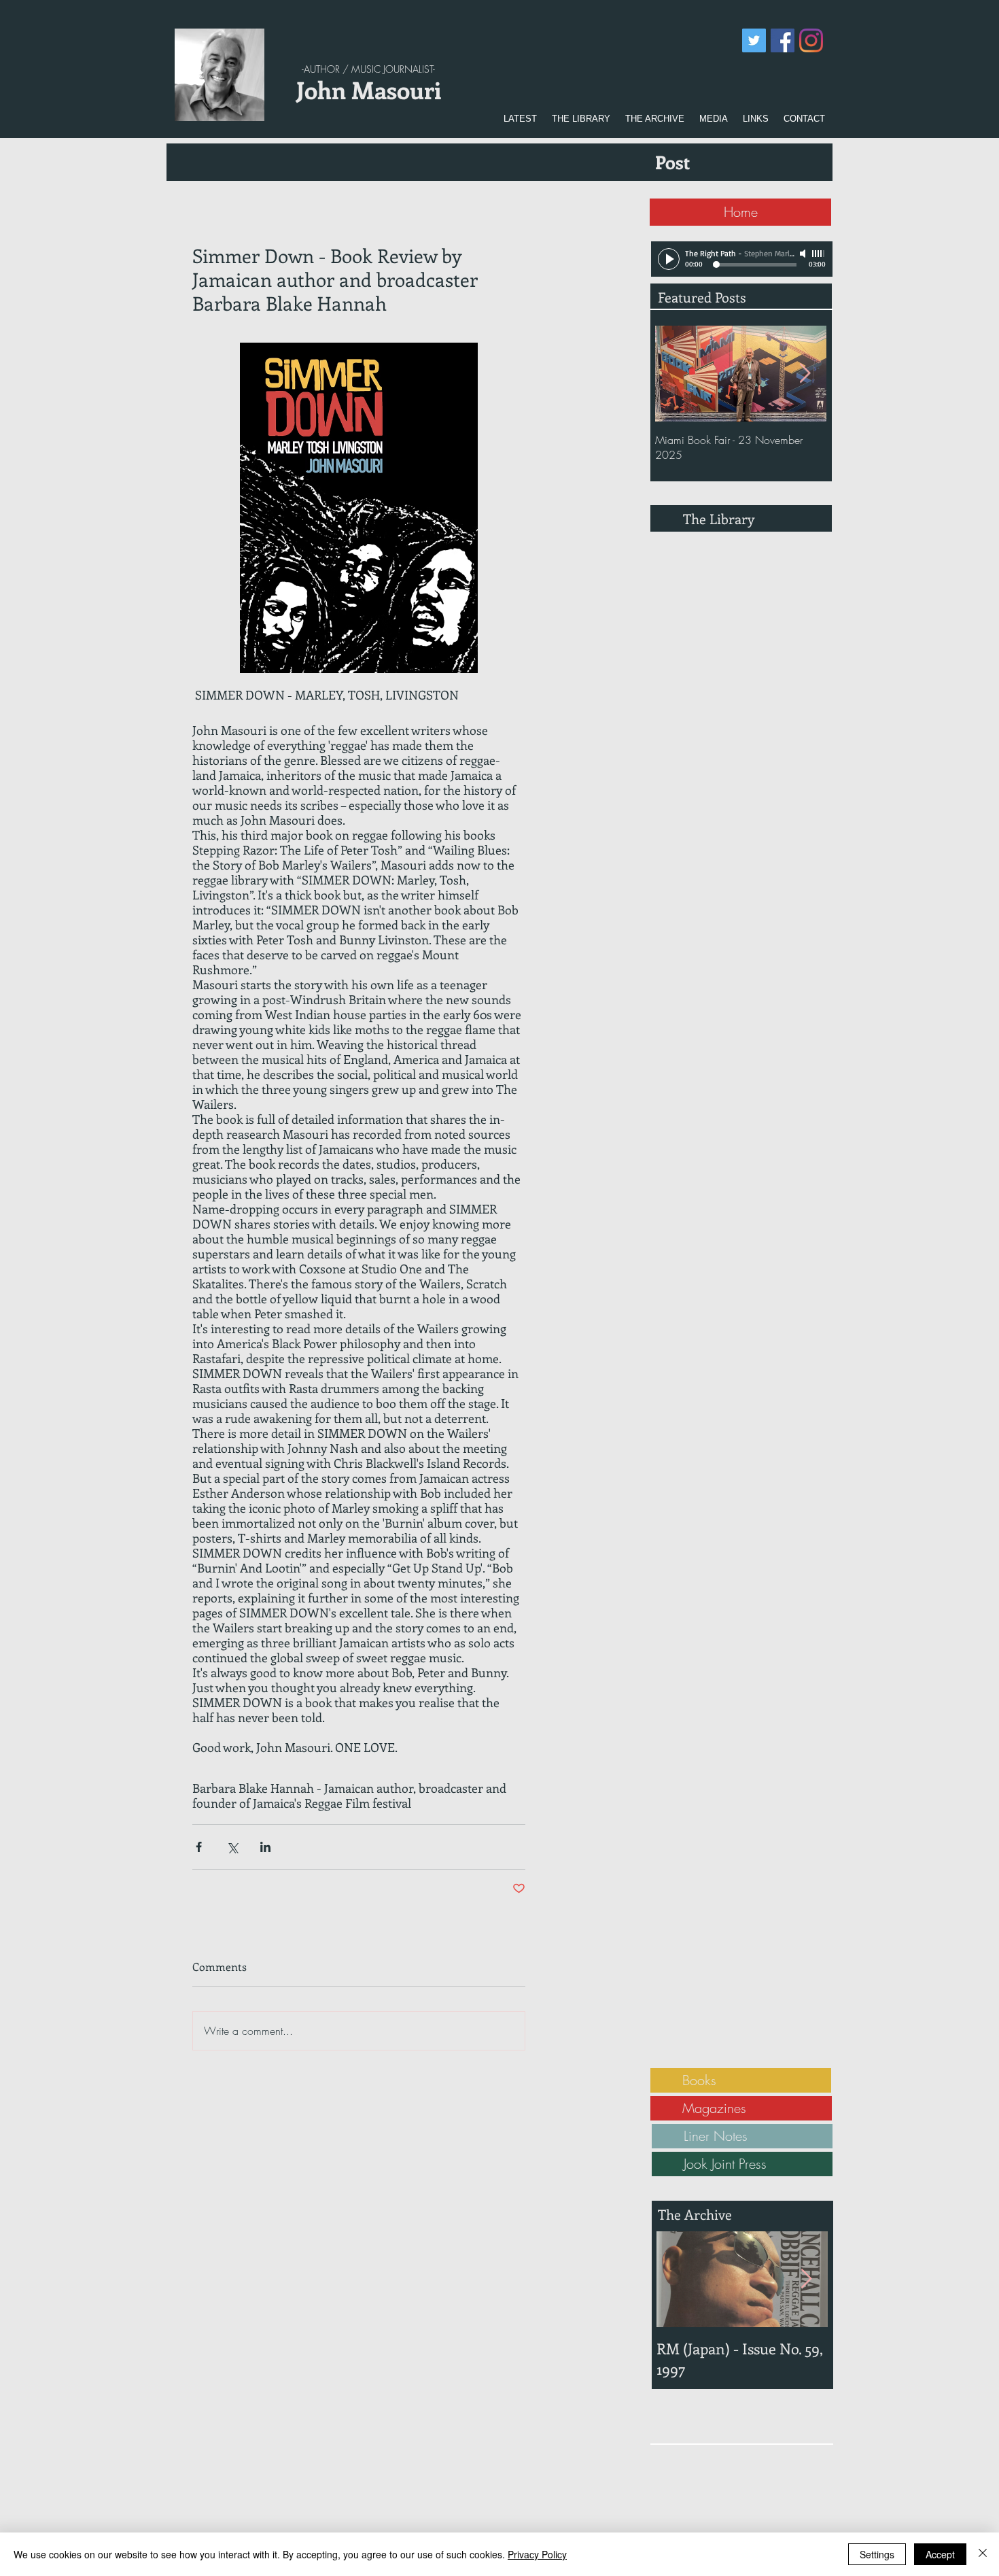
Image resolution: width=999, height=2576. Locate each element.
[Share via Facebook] (199, 1847)
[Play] (669, 259)
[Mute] (804, 254)
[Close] (983, 2554)
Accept (940, 2554)
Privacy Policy (537, 2554)
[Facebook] (783, 40)
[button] (581, 119)
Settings (877, 2554)
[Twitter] (754, 40)
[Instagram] (811, 40)
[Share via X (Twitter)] (232, 1847)
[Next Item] (805, 374)
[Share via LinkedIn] (265, 1847)
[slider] (819, 254)
